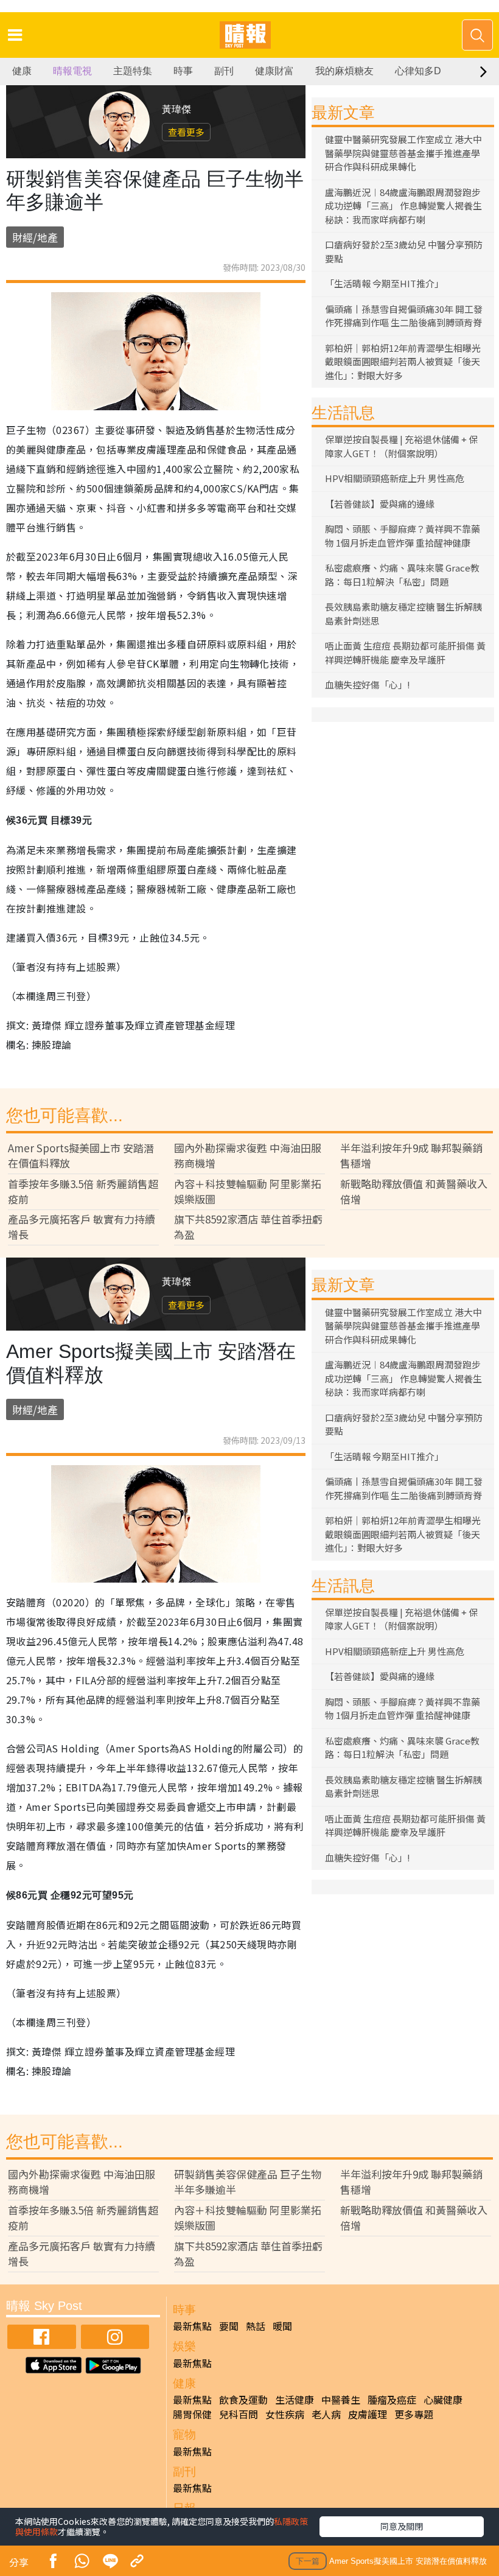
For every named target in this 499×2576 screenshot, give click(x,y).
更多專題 (414, 2414)
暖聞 (282, 2326)
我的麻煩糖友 (344, 71)
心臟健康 (443, 2399)
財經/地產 (35, 237)
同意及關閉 (402, 2526)
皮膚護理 (368, 2414)
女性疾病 (285, 2414)
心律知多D (418, 71)
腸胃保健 (192, 2414)
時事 (183, 71)
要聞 (229, 2326)
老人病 (326, 2414)
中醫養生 (341, 2399)
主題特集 (133, 71)
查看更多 (186, 132)
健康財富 (274, 71)
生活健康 (295, 2399)
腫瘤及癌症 (392, 2399)
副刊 (224, 71)
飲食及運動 (243, 2399)
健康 (22, 71)
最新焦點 (192, 2326)
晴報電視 (72, 71)
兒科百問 (239, 2414)
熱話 (256, 2326)
